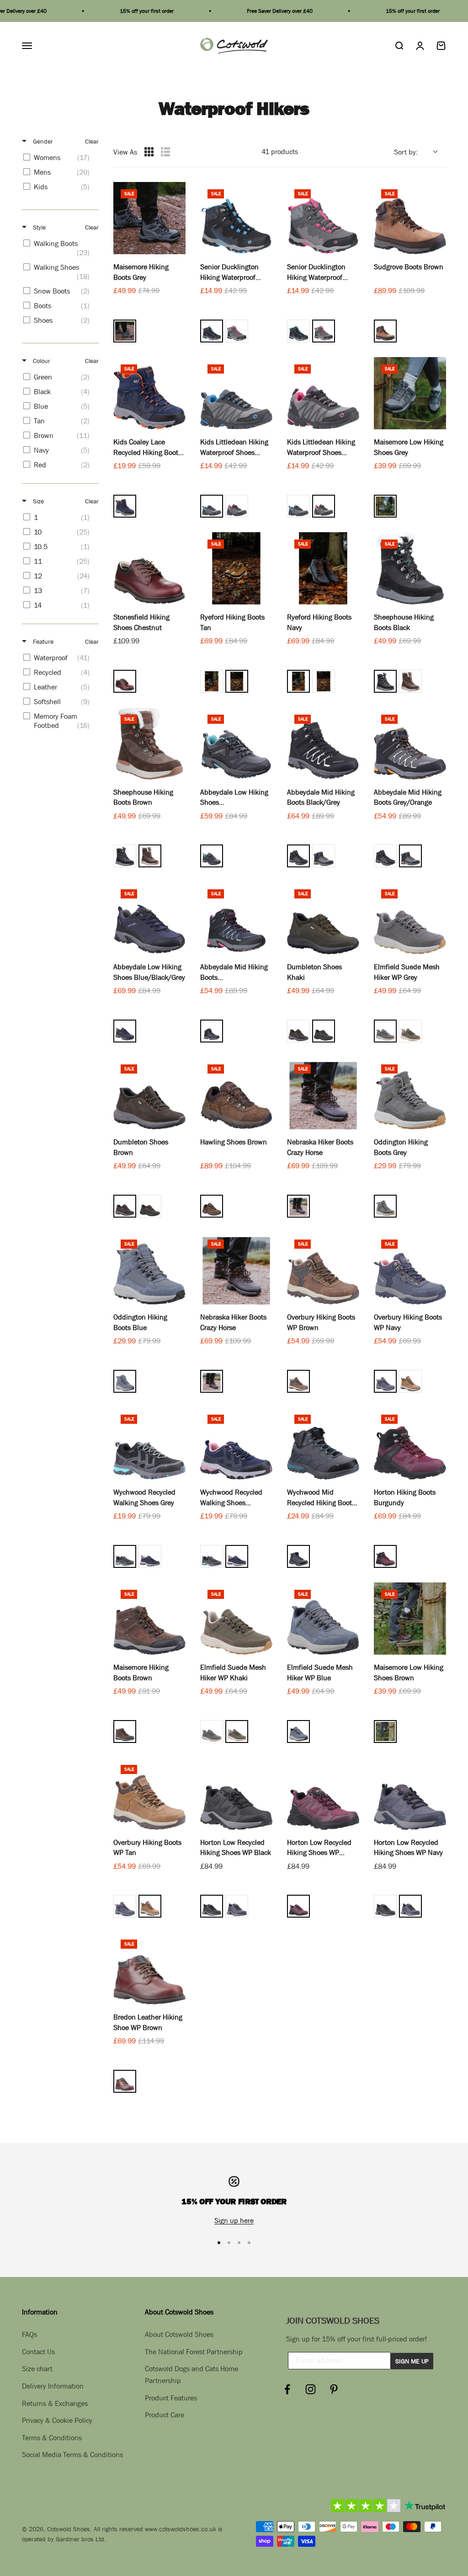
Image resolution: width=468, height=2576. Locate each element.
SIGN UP (151, 1367)
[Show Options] (267, 1339)
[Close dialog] (454, 1184)
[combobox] (148, 1339)
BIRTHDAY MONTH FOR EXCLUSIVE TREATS (85, 1323)
